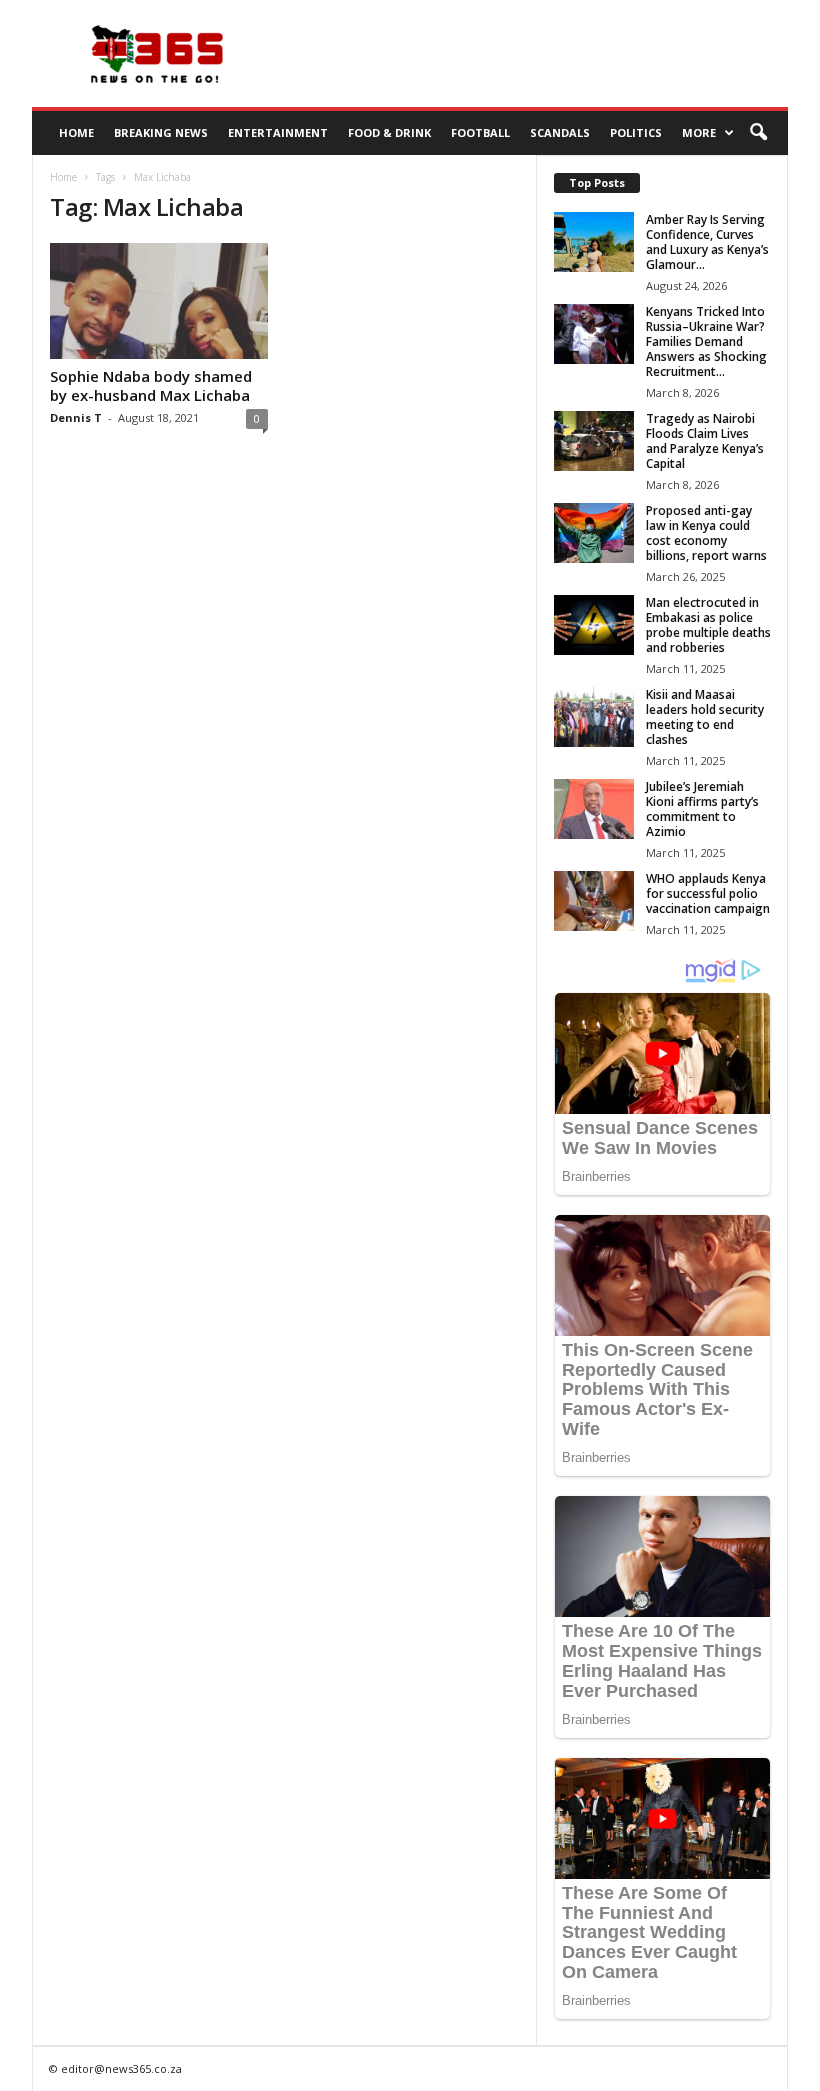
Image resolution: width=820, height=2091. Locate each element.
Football (480, 132)
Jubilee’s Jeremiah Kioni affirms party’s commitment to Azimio (702, 809)
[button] (758, 133)
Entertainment (278, 132)
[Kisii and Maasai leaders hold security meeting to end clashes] (594, 717)
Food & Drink (389, 132)
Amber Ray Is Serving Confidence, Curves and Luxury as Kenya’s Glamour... (707, 242)
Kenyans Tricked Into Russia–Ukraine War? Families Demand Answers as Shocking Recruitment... (706, 341)
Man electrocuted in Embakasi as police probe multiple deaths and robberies (708, 625)
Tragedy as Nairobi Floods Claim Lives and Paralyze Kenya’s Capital (705, 441)
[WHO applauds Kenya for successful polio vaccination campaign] (594, 901)
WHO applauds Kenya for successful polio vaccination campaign (708, 893)
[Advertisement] (534, 54)
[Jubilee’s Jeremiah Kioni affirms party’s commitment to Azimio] (594, 809)
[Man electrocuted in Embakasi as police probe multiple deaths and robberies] (594, 625)
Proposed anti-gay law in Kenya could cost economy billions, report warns (706, 533)
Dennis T (76, 417)
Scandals (560, 132)
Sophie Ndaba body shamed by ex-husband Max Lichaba (151, 385)
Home (76, 132)
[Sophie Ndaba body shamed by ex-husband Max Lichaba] (159, 301)
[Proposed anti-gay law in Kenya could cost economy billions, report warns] (594, 533)
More (699, 132)
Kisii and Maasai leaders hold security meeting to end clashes (705, 717)
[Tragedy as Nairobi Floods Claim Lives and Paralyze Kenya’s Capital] (594, 441)
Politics (636, 132)
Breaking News (161, 132)
